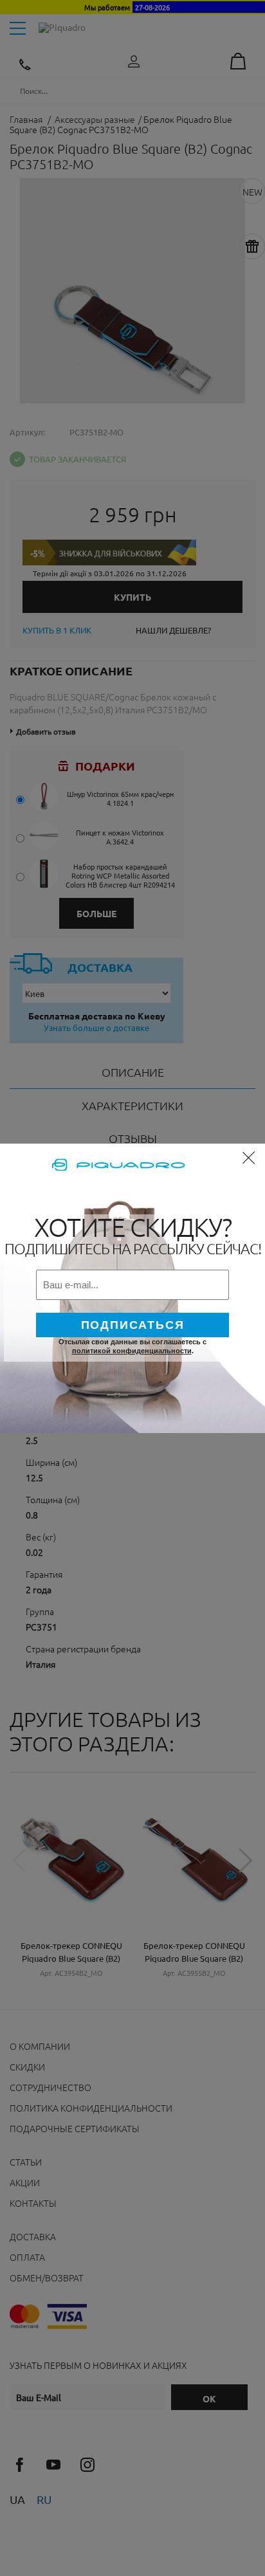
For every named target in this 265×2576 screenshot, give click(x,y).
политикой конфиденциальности (132, 1351)
